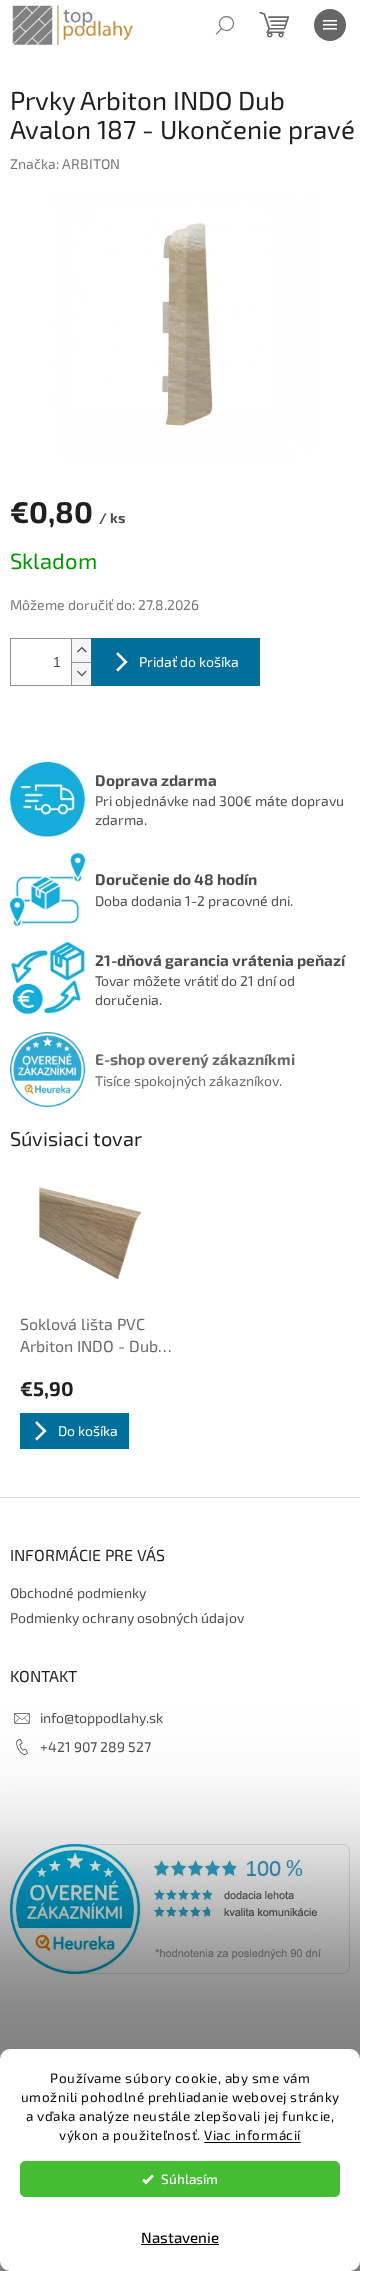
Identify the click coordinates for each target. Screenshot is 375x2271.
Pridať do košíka (189, 661)
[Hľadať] (225, 25)
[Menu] (330, 25)
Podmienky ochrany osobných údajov (127, 1617)
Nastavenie (180, 2237)
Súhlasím (189, 2179)
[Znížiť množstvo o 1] (81, 673)
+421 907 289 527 (95, 1746)
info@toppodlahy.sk (101, 1717)
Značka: (65, 163)
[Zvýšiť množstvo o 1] (81, 650)
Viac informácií (252, 2135)
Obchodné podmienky (78, 1592)
